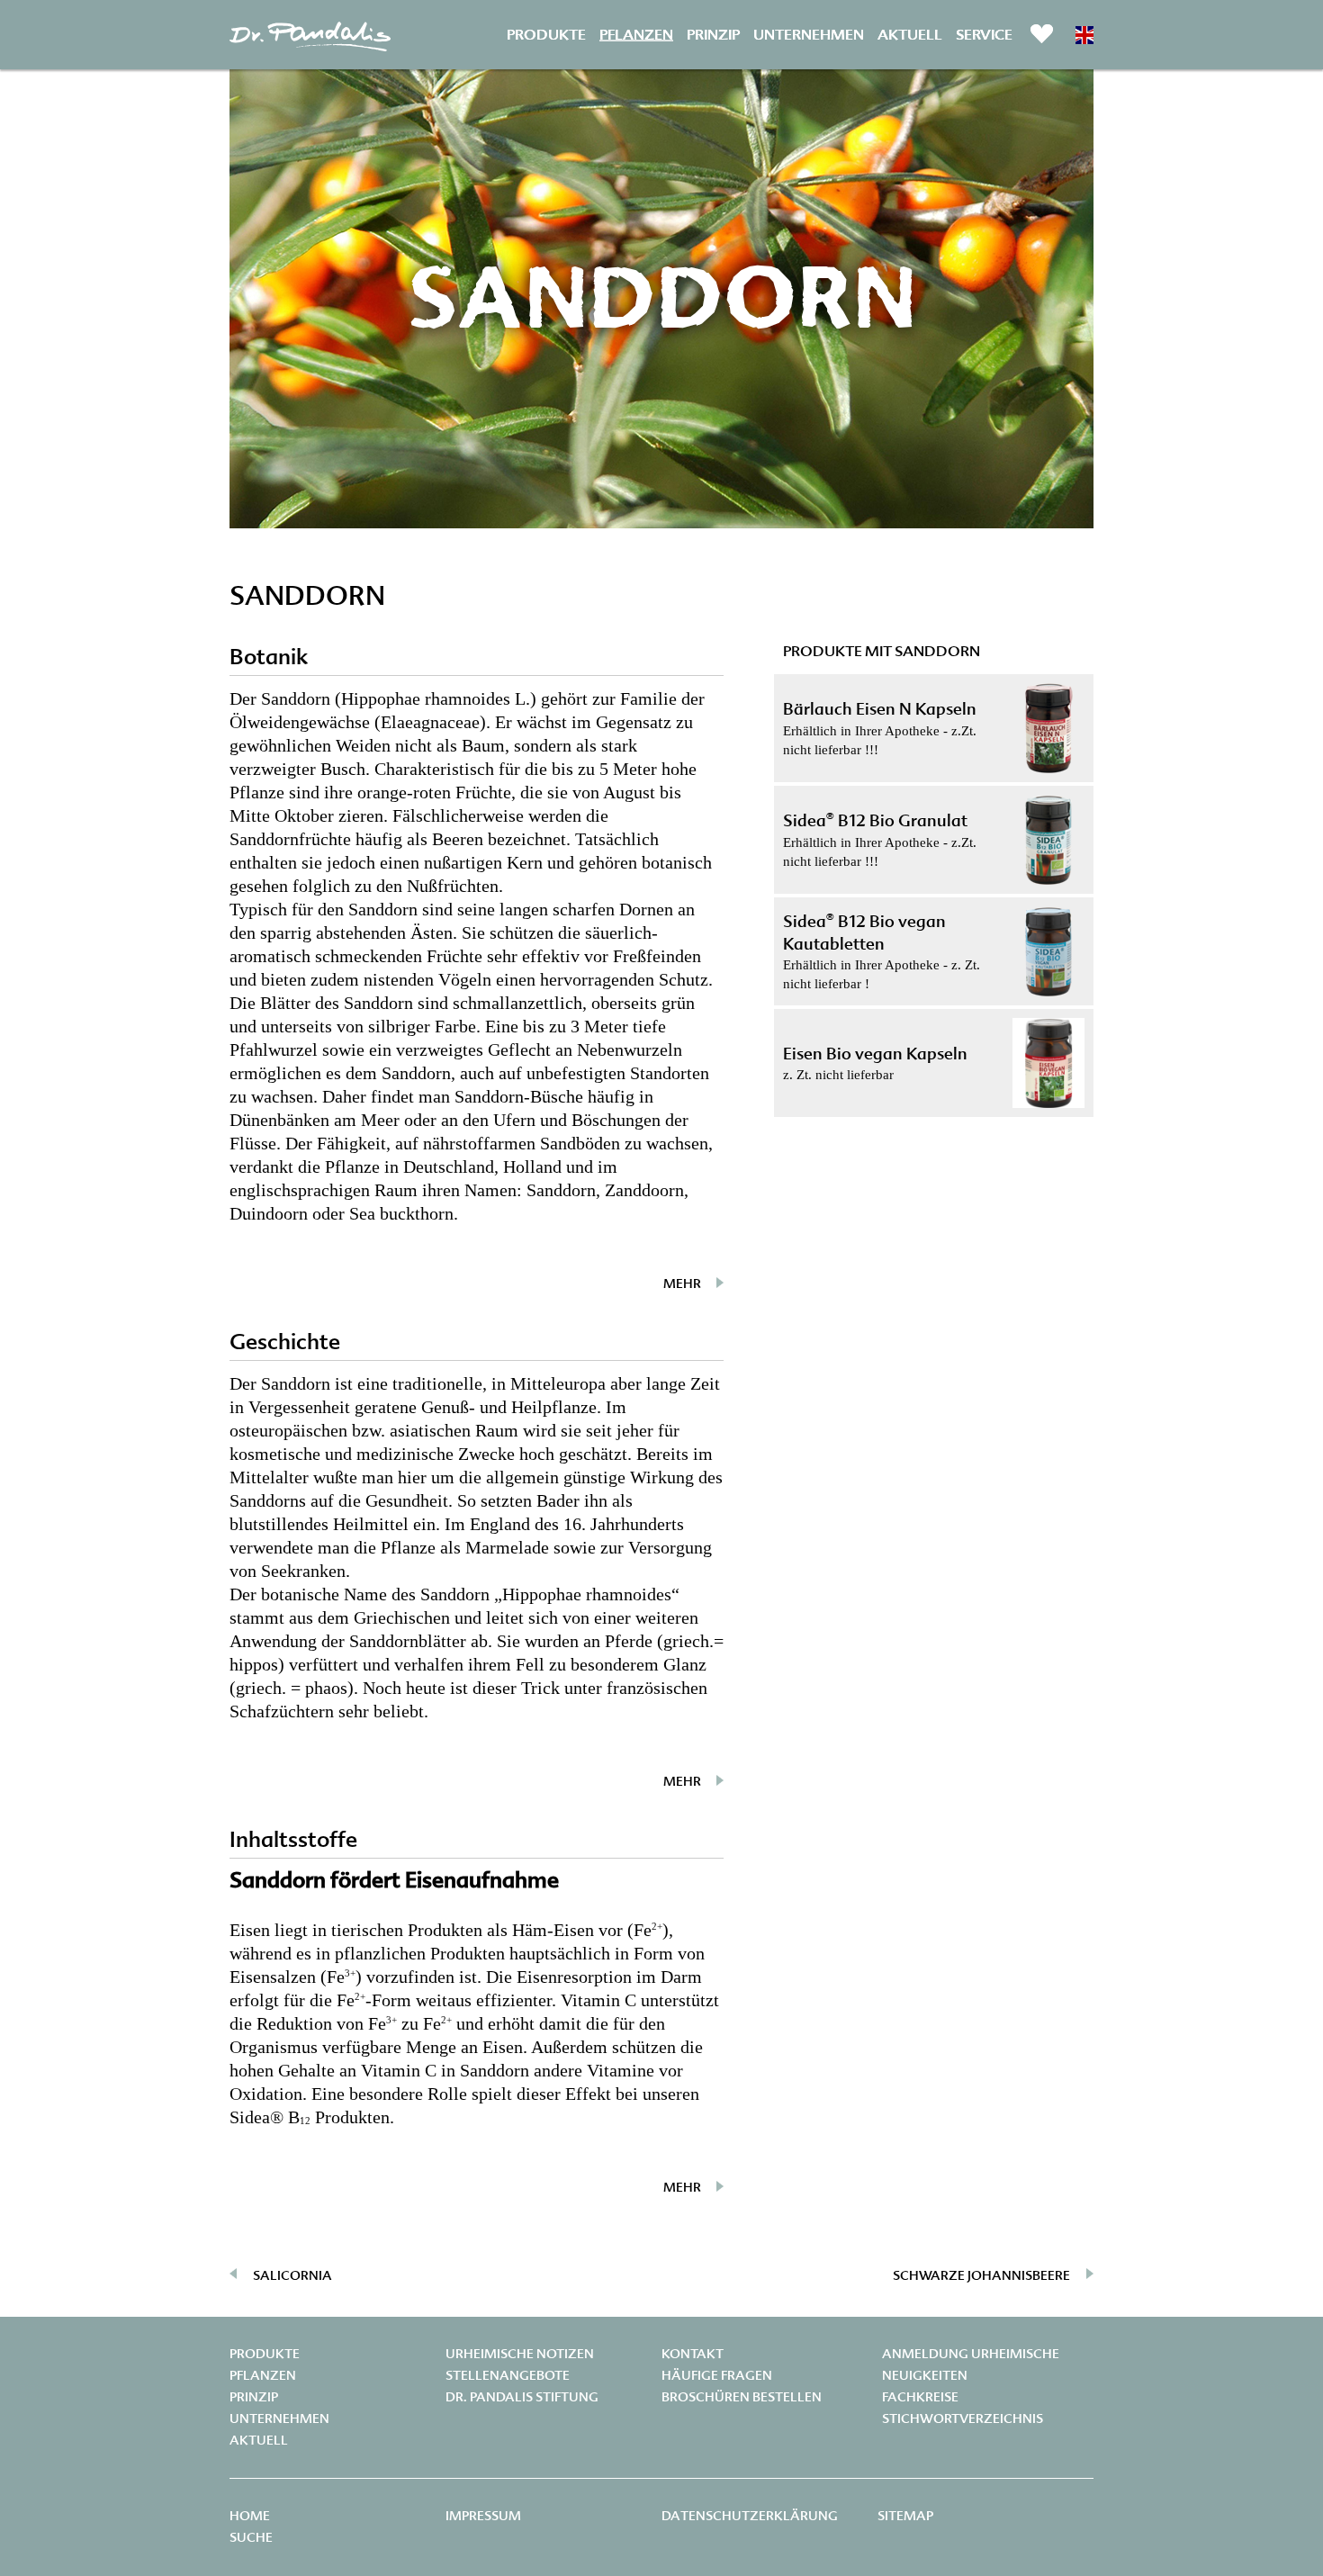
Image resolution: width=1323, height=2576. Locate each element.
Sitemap (905, 2516)
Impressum (483, 2516)
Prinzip (713, 34)
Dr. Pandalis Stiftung (522, 2397)
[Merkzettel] (1042, 33)
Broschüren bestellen (742, 2397)
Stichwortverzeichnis (963, 2418)
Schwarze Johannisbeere (981, 2275)
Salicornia (292, 2275)
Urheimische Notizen (520, 2354)
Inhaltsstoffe (293, 1839)
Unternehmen (809, 34)
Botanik (269, 657)
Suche (251, 2537)
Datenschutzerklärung (750, 2516)
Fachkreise (920, 2397)
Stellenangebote (508, 2375)
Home (250, 2516)
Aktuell (910, 34)
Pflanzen (636, 34)
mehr (682, 1283)
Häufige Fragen (717, 2375)
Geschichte (285, 1342)
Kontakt (693, 2354)
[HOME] (310, 41)
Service (984, 34)
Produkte (546, 34)
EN (1084, 35)
